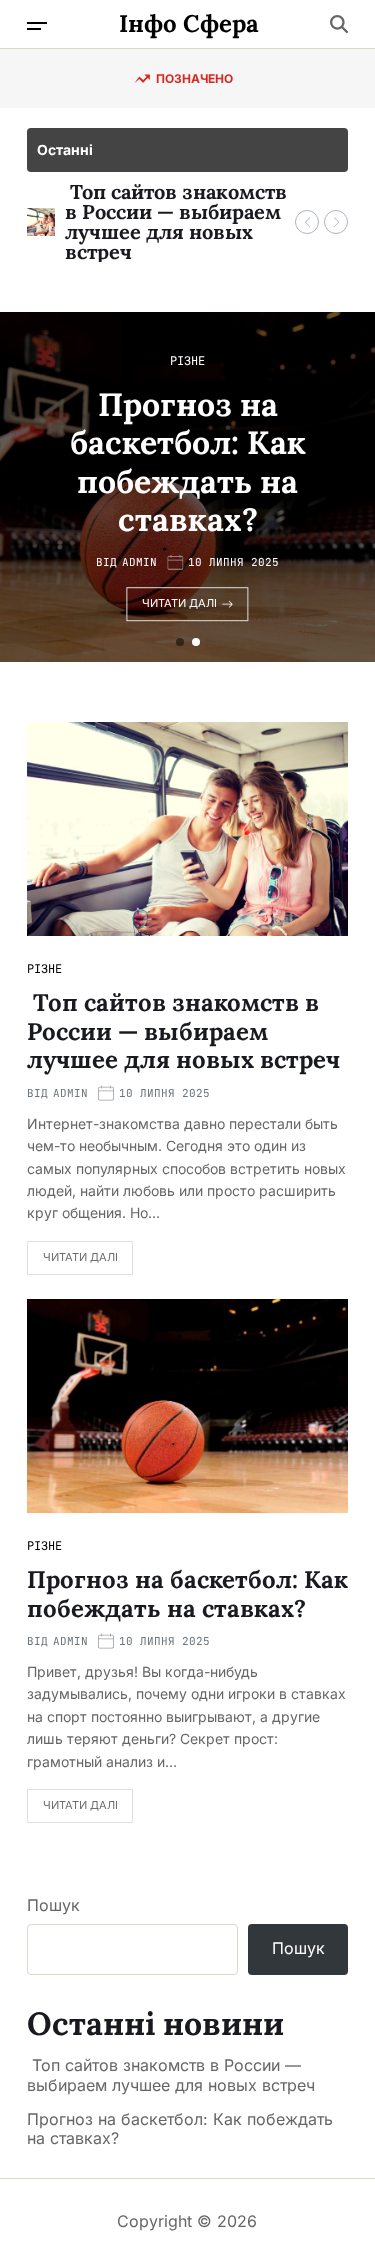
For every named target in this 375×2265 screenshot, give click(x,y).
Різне (187, 361)
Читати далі (179, 603)
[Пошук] (339, 24)
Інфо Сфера (189, 24)
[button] (307, 222)
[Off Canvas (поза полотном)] (37, 26)
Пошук (53, 1905)
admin (139, 563)
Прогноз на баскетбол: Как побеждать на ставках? (188, 462)
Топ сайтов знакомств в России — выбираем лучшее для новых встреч (176, 221)
